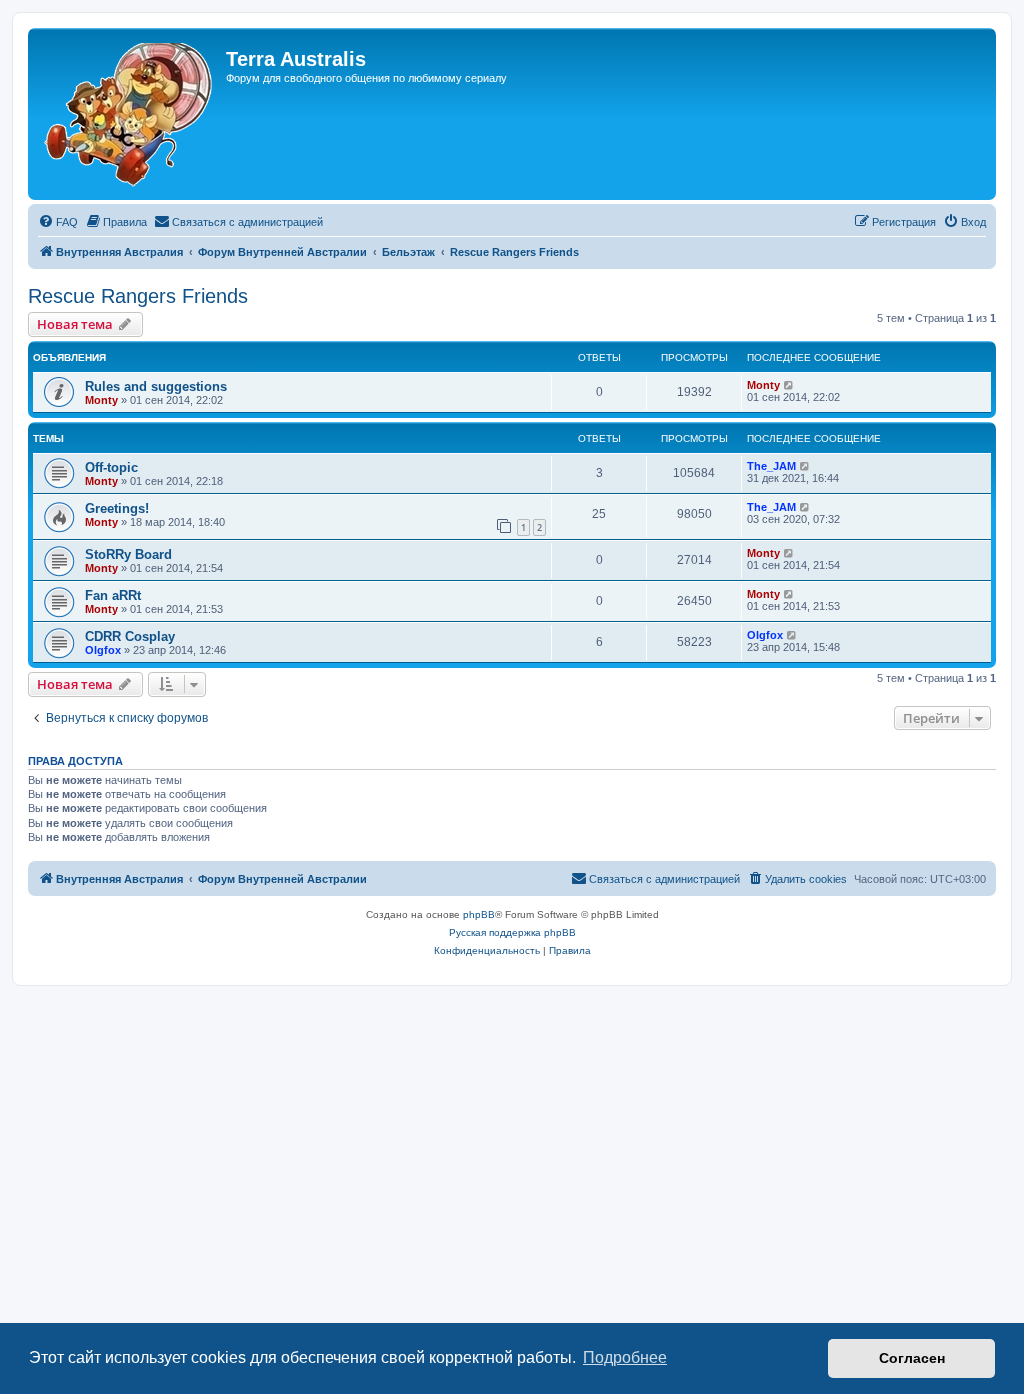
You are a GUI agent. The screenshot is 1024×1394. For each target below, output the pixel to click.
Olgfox (103, 650)
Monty (101, 400)
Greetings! (117, 508)
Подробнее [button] (625, 1357)
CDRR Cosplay (130, 636)
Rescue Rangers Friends (138, 296)
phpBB (479, 914)
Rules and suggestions (156, 386)
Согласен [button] (912, 1358)
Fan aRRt (113, 595)
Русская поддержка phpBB (512, 932)
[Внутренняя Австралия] (129, 114)
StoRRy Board (128, 554)
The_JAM (771, 466)
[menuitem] (58, 222)
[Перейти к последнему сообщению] (789, 385)
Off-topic (111, 467)
